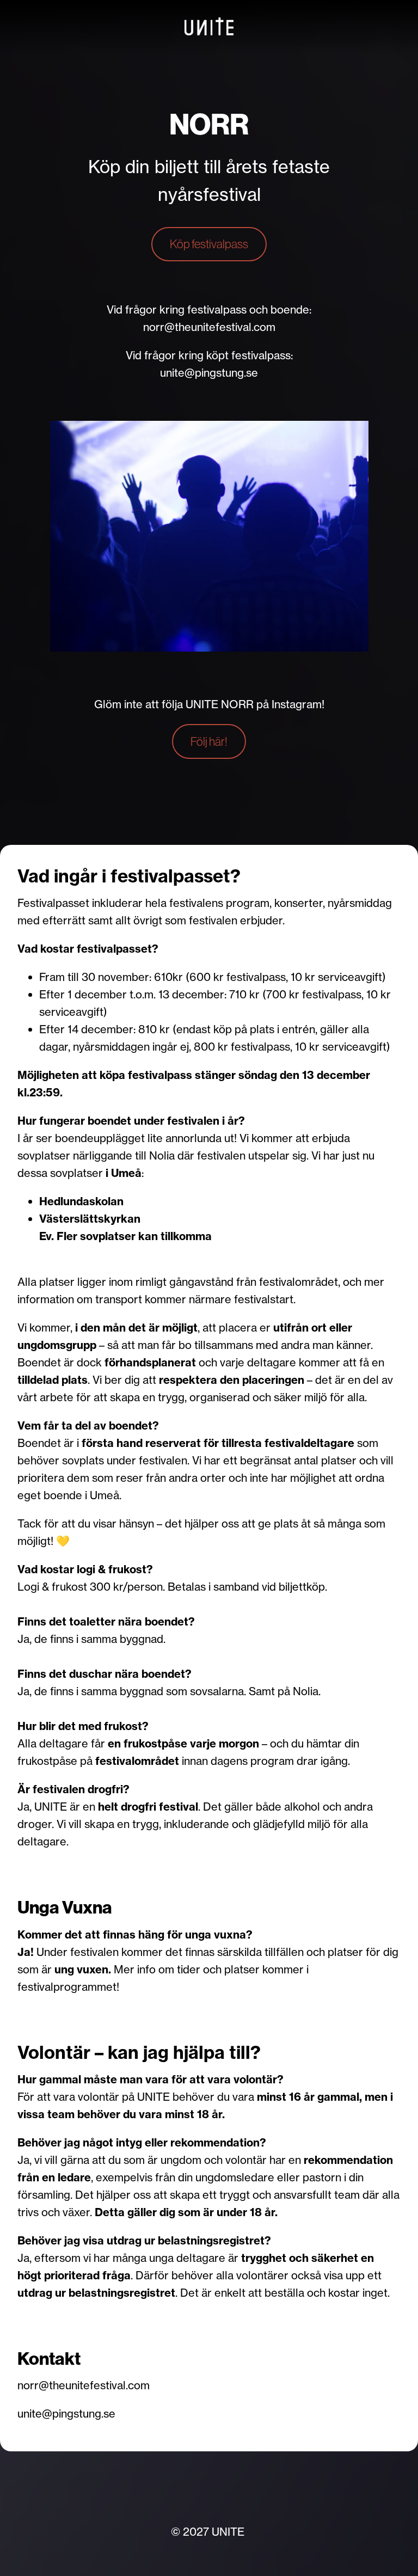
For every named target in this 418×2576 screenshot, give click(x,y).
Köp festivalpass (209, 244)
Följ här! (209, 741)
